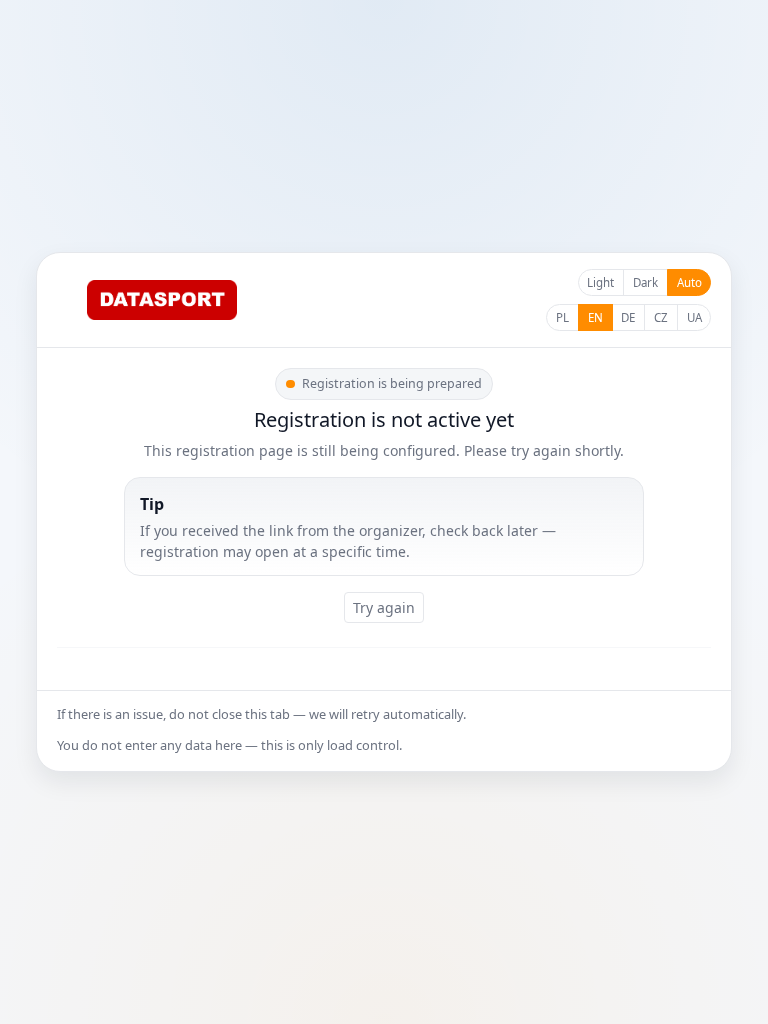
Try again (384, 607)
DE (628, 317)
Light (600, 282)
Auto (689, 282)
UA (694, 317)
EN (595, 317)
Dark (645, 282)
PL (562, 317)
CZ (661, 317)
